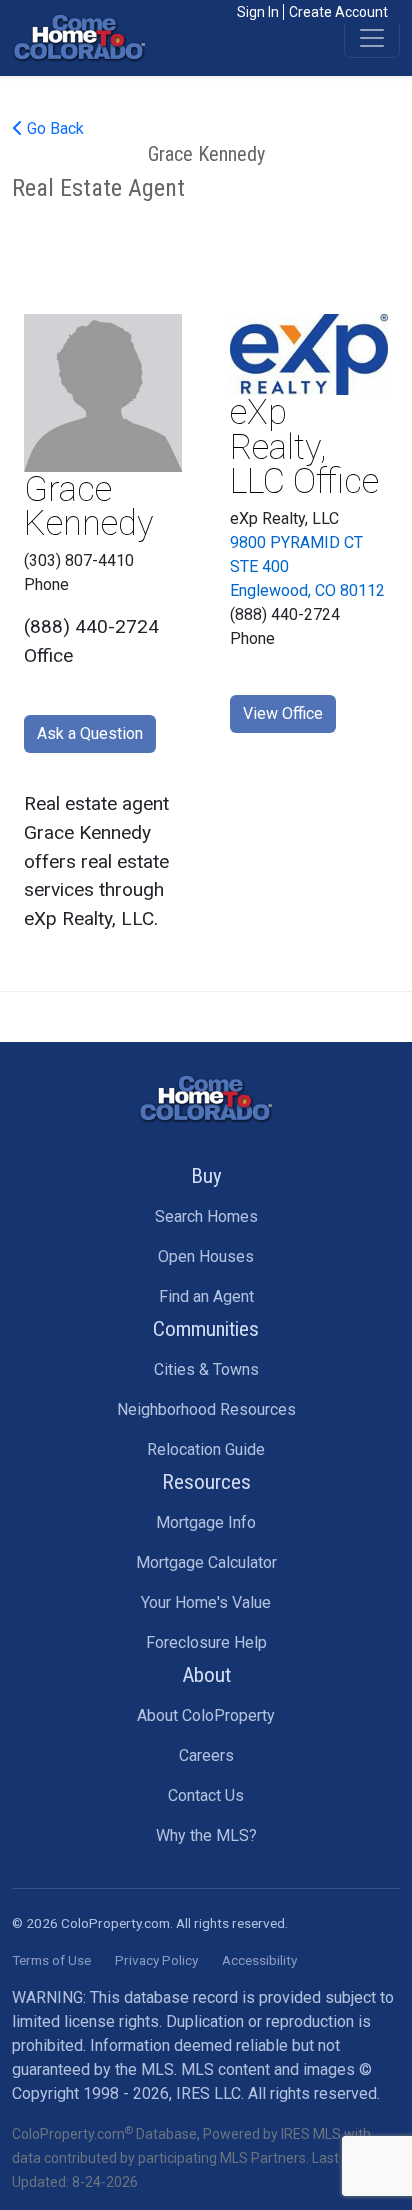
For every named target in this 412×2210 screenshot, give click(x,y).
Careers (206, 1755)
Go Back (53, 128)
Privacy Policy (156, 1960)
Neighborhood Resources (206, 1409)
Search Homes (206, 1216)
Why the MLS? (206, 1835)
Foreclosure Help (206, 1642)
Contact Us (206, 1795)
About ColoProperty (206, 1715)
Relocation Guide (206, 1449)
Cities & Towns (206, 1369)
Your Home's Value (206, 1602)
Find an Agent (206, 1296)
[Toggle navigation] (372, 38)
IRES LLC (208, 2093)
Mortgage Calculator (206, 1562)
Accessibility (259, 1960)
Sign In (258, 12)
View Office (283, 713)
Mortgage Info (206, 1522)
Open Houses (206, 1256)
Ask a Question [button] (90, 733)
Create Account (338, 12)
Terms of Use (51, 1960)
